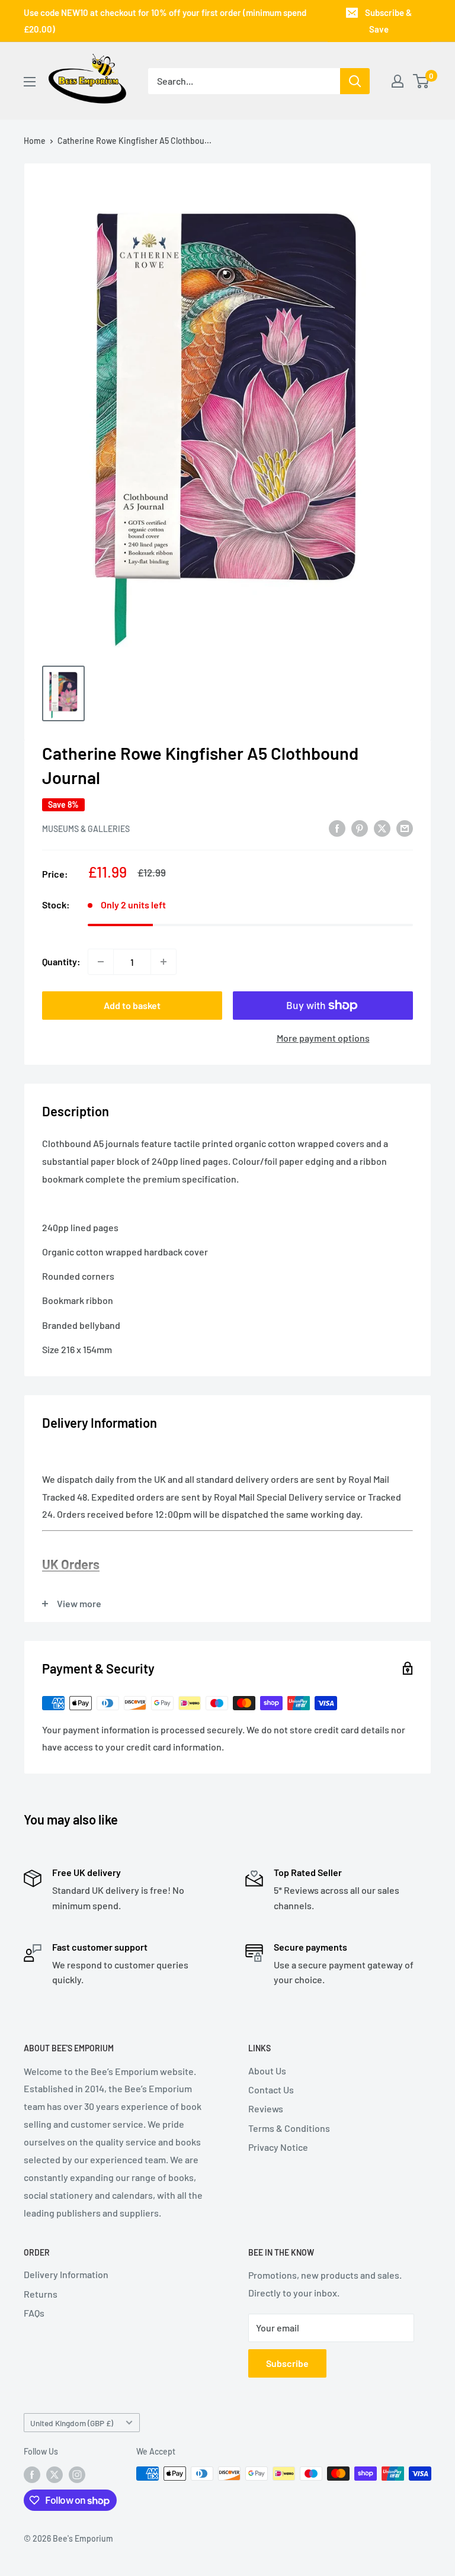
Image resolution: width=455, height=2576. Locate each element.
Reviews (266, 2108)
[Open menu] (30, 82)
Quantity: (61, 961)
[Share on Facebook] (337, 828)
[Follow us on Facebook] (32, 2475)
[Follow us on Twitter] (55, 2475)
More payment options (323, 1038)
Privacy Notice (278, 2147)
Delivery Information (66, 2274)
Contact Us (271, 2090)
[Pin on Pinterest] (360, 828)
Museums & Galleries (86, 829)
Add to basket (132, 1005)
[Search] (355, 81)
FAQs (34, 2313)
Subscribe (287, 2363)
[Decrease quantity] (101, 962)
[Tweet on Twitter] (382, 828)
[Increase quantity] (164, 962)
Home (35, 141)
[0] (422, 81)
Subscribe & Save (388, 21)
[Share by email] (405, 828)
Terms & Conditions (289, 2128)
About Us (267, 2071)
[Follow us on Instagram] (77, 2475)
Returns (41, 2294)
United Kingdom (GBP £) (72, 2423)
